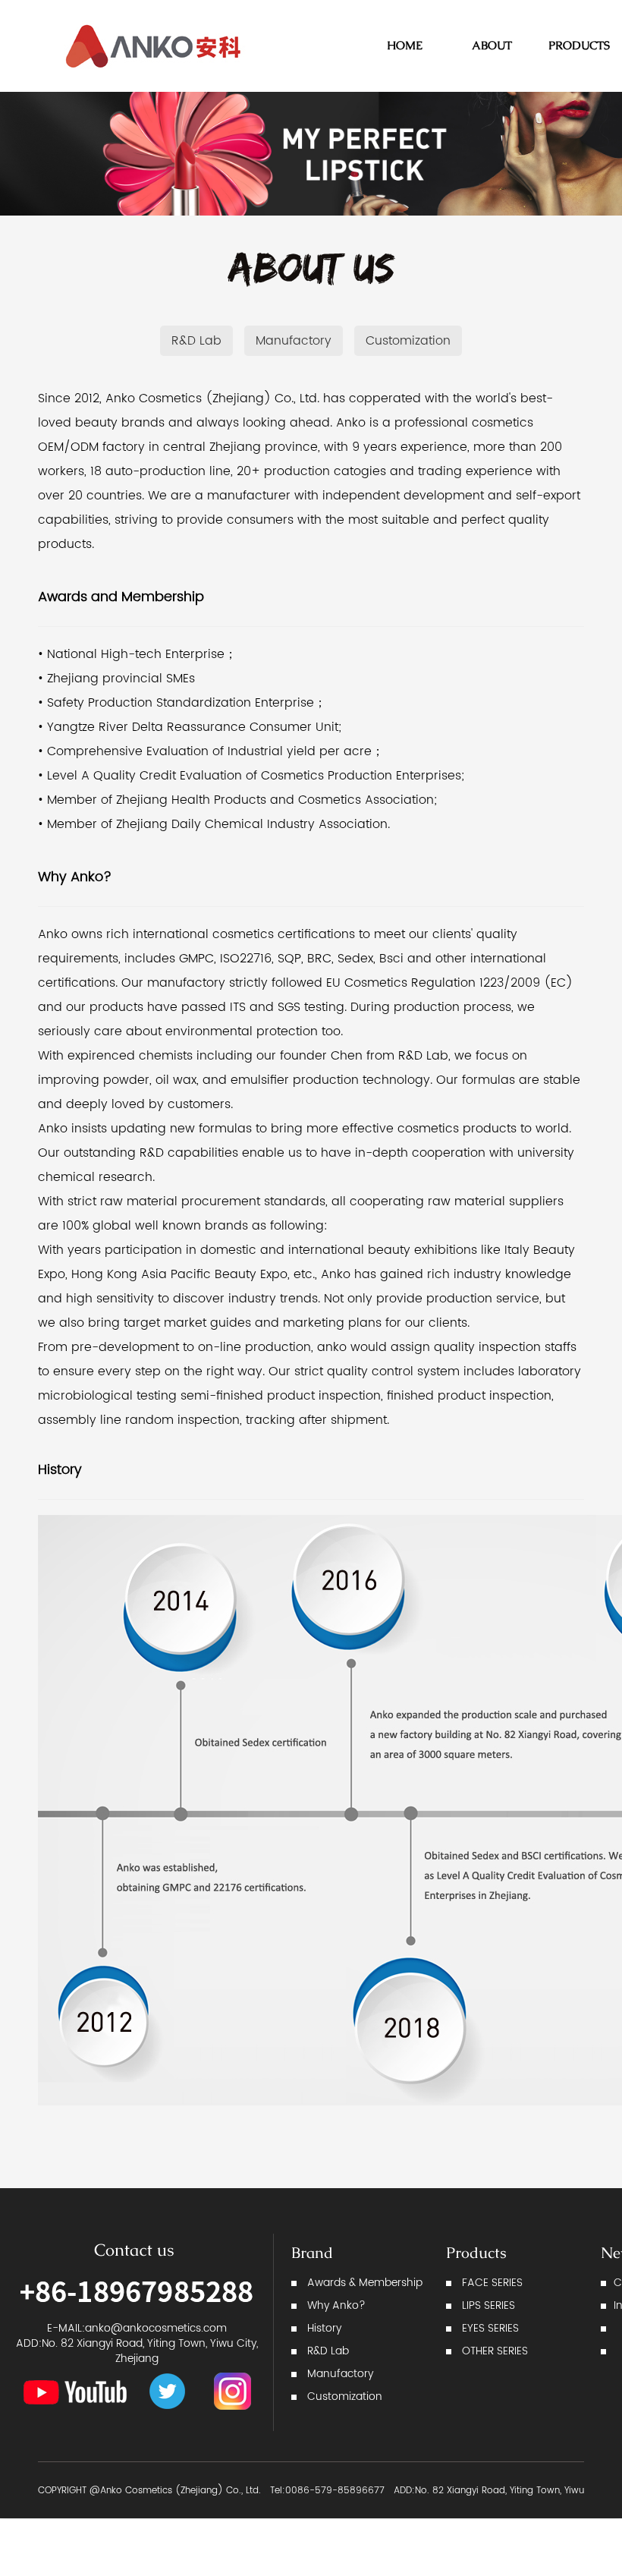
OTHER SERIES (495, 2351)
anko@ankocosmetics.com (156, 2328)
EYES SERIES (490, 2328)
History (324, 2328)
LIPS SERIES (488, 2305)
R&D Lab (196, 341)
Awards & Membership (365, 2283)
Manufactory (294, 341)
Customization (408, 341)
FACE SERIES (492, 2283)
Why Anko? (336, 2305)
